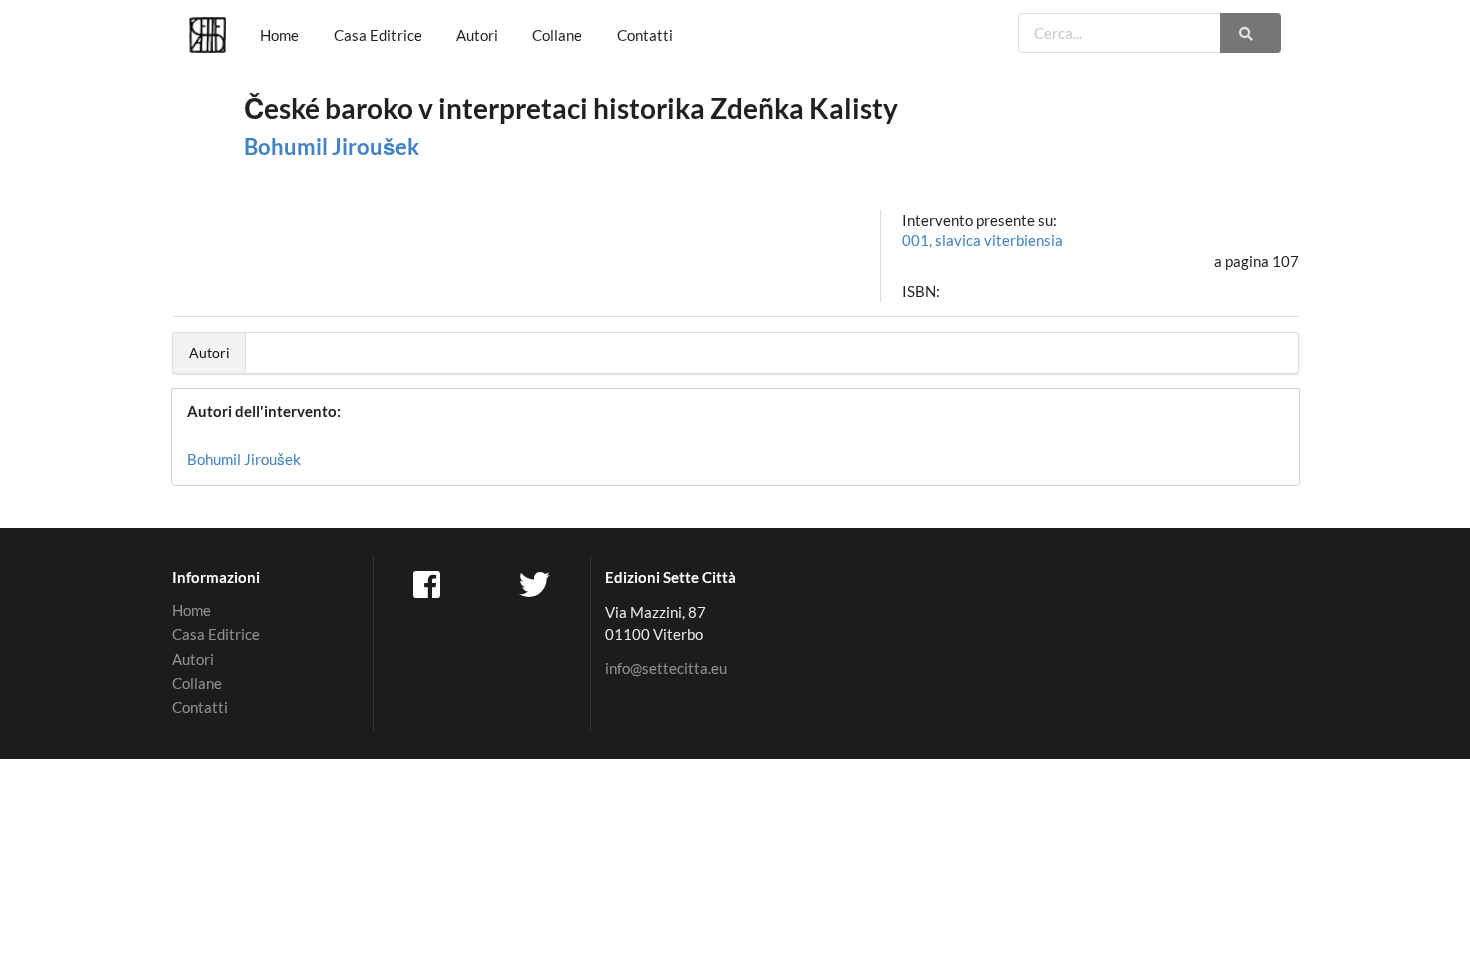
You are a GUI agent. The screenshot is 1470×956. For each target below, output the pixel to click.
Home (279, 35)
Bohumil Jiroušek (331, 146)
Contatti (645, 35)
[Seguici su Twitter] (537, 583)
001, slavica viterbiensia (982, 240)
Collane (557, 35)
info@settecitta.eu (666, 668)
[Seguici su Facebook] (428, 583)
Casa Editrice (378, 35)
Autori (477, 35)
